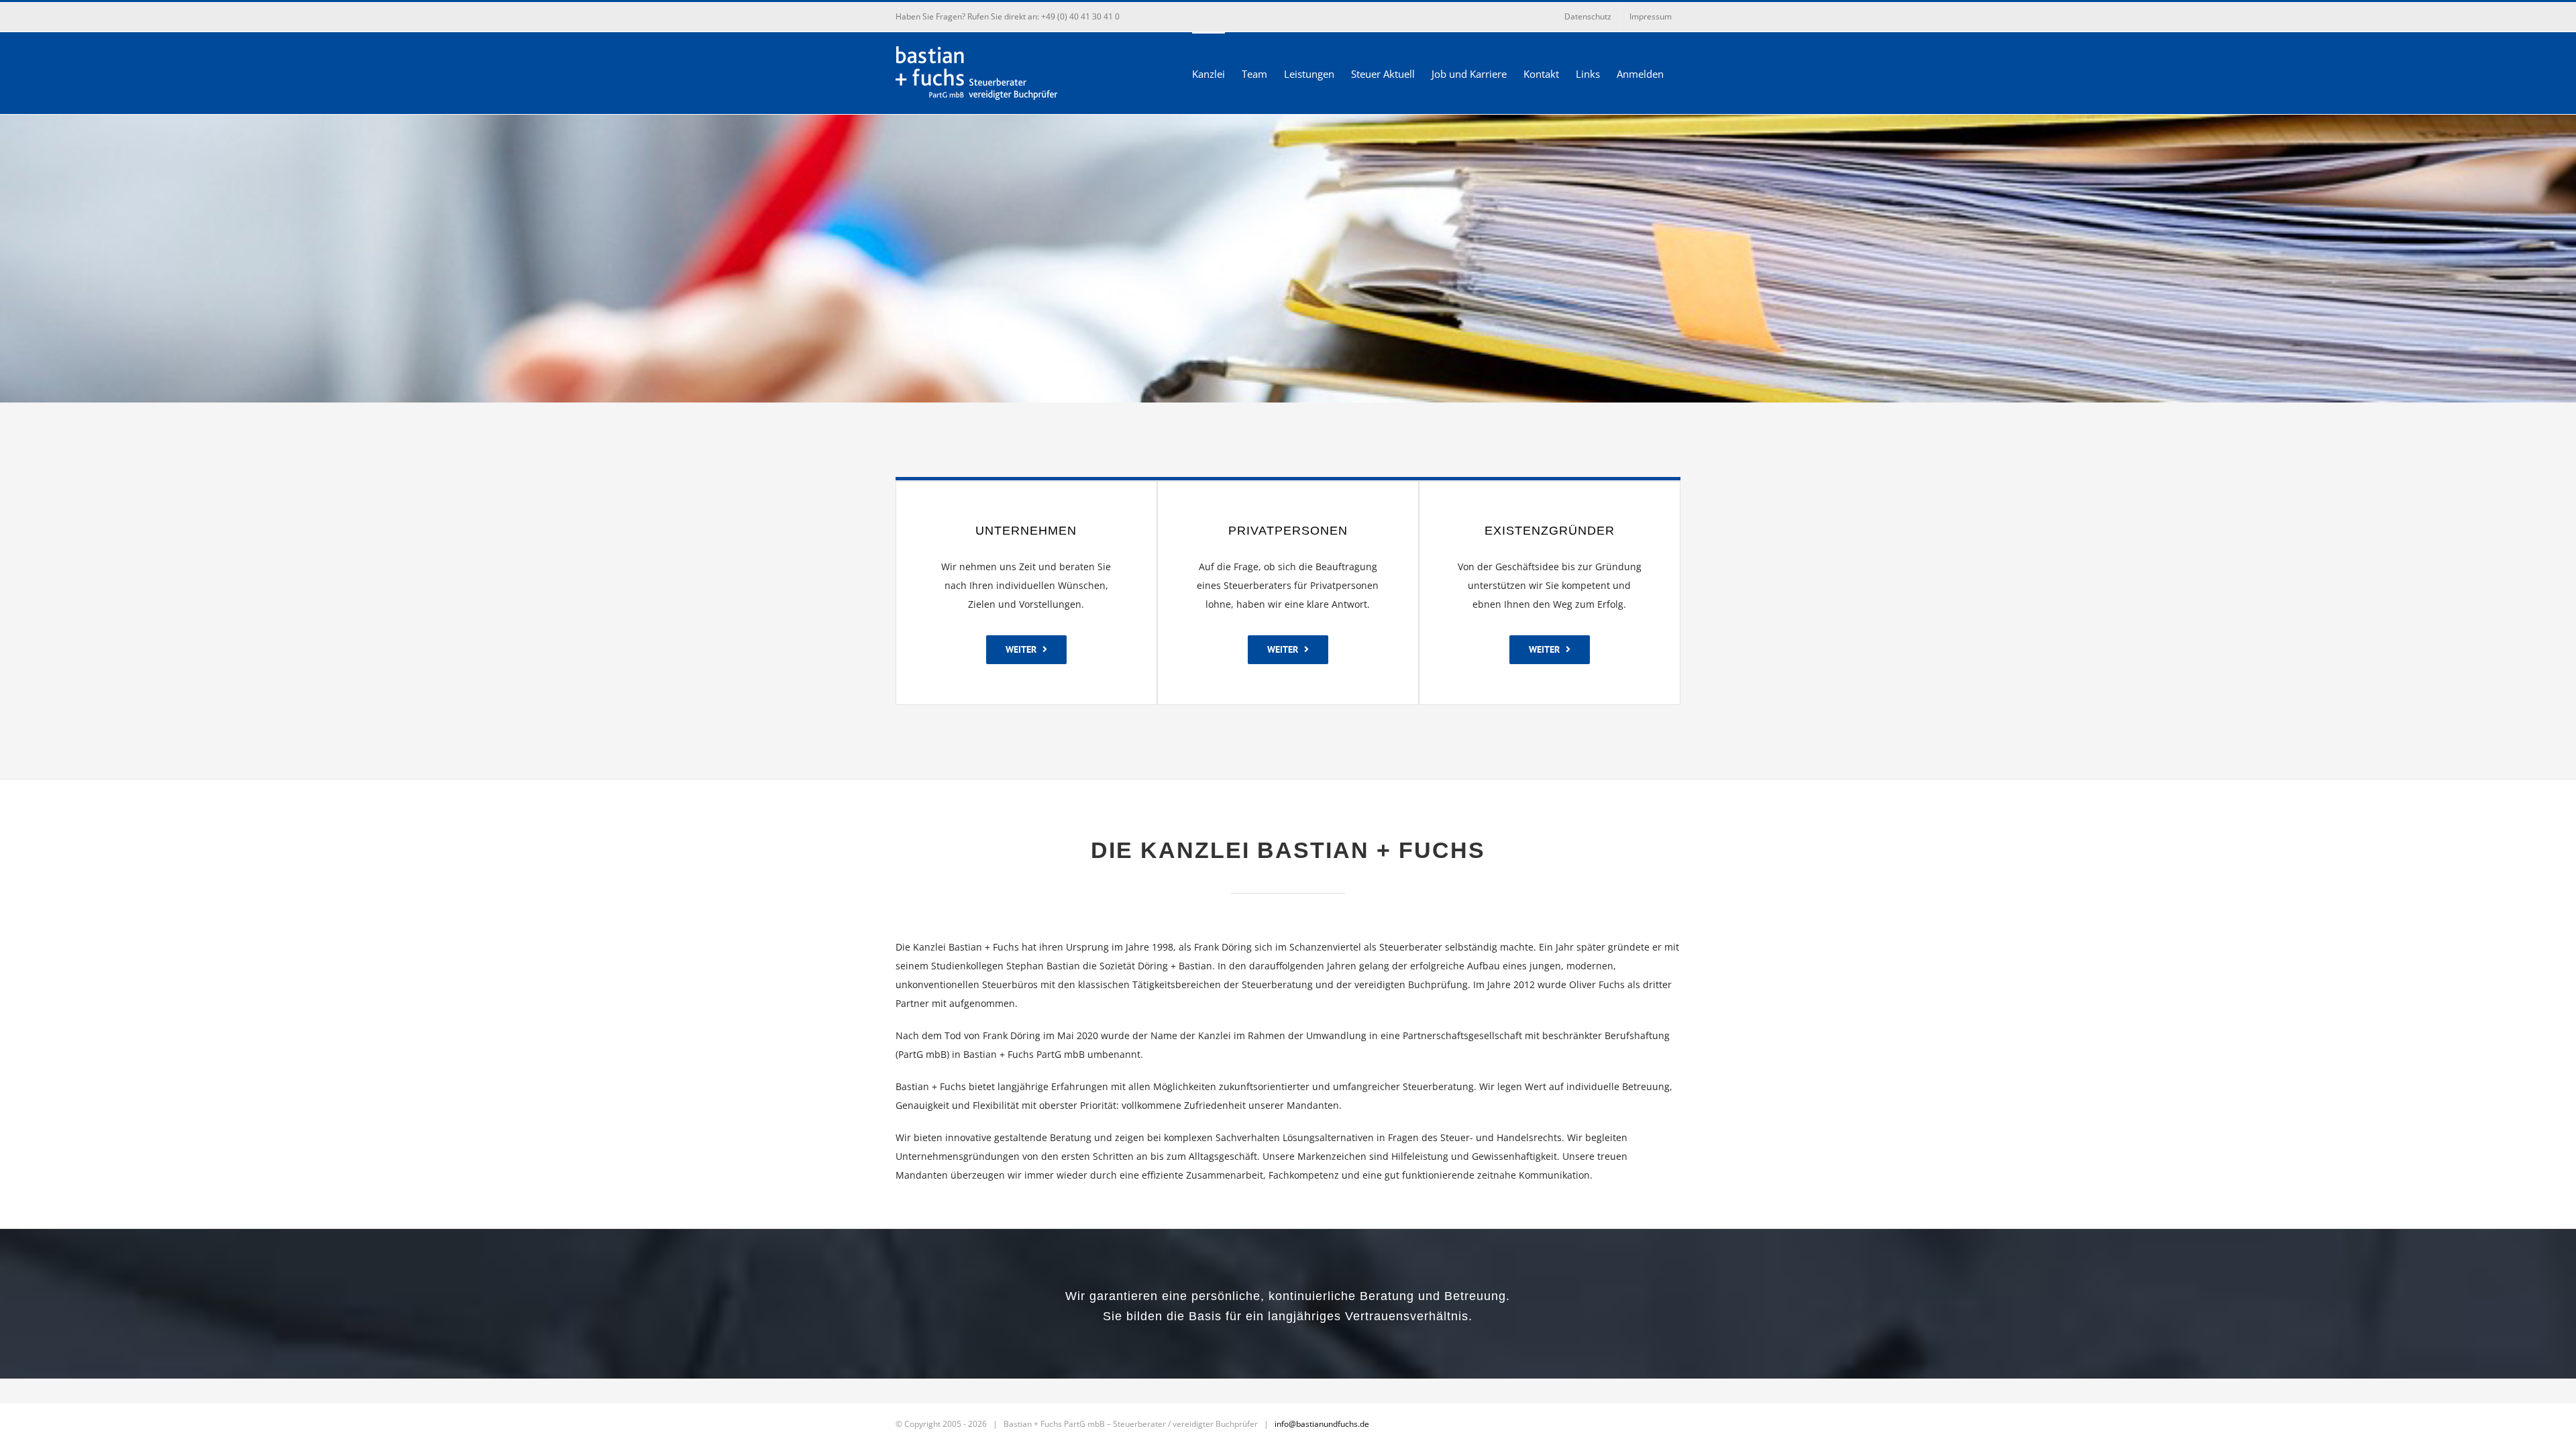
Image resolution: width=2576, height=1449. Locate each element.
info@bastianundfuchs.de (1322, 1424)
